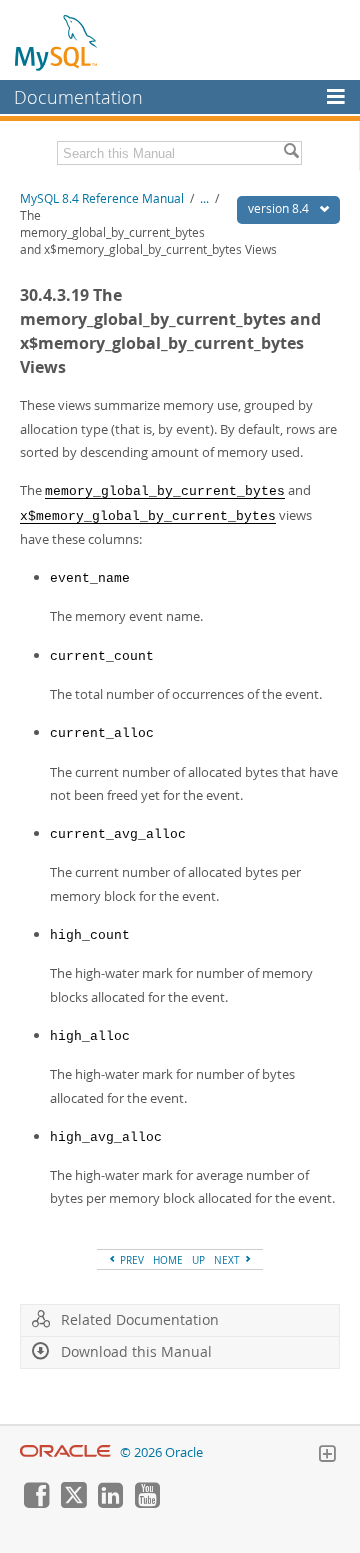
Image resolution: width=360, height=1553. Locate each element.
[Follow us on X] (73, 1503)
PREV (130, 1260)
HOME (168, 1260)
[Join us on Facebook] (36, 1503)
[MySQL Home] (57, 42)
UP (198, 1260)
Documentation (78, 97)
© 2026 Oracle (161, 1452)
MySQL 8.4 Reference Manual (102, 198)
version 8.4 (280, 208)
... (204, 198)
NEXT (228, 1260)
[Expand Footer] (327, 1456)
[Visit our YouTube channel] (147, 1503)
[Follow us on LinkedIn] (110, 1503)
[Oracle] (65, 1452)
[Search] (291, 153)
